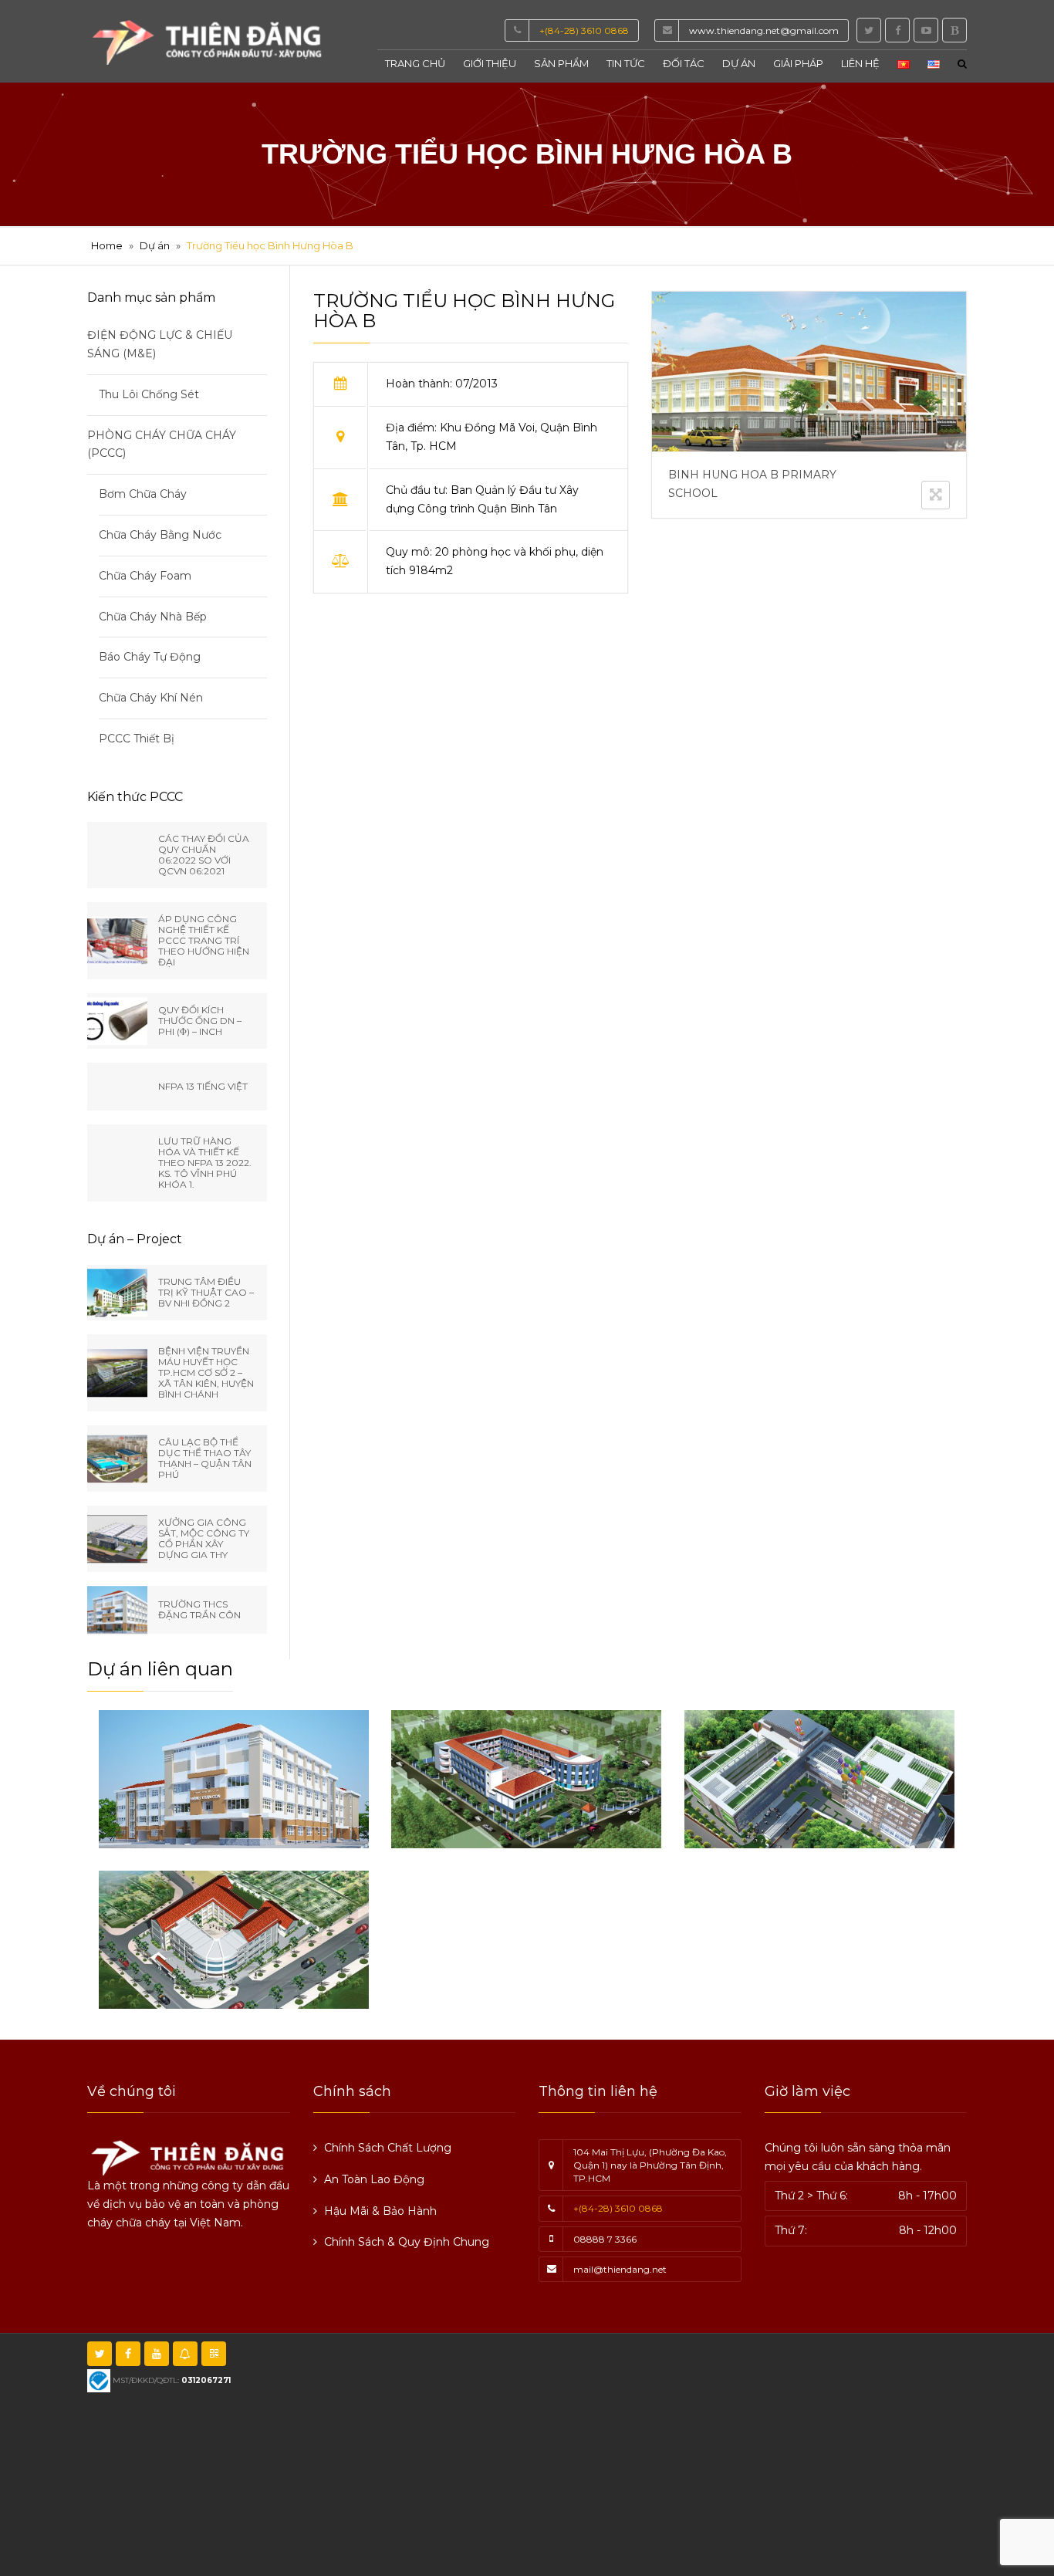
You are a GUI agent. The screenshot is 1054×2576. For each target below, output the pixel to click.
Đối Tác (684, 63)
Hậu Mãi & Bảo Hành (380, 2211)
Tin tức (626, 63)
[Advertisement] (689, 2453)
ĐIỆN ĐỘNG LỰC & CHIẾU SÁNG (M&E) (160, 344)
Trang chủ (415, 63)
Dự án (739, 63)
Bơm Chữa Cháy (143, 494)
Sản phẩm (561, 63)
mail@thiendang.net (620, 2269)
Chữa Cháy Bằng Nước (160, 535)
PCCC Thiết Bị (137, 739)
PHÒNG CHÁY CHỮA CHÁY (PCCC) (162, 445)
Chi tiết (170, 1805)
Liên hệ (860, 63)
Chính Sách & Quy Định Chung (407, 2242)
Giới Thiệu (490, 63)
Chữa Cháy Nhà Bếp (153, 617)
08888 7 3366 (605, 2239)
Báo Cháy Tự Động (150, 657)
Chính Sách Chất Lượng (388, 2148)
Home (107, 245)
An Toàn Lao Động (374, 2179)
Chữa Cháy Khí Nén (151, 698)
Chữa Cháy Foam (145, 576)
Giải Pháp (798, 63)
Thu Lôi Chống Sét (149, 394)
